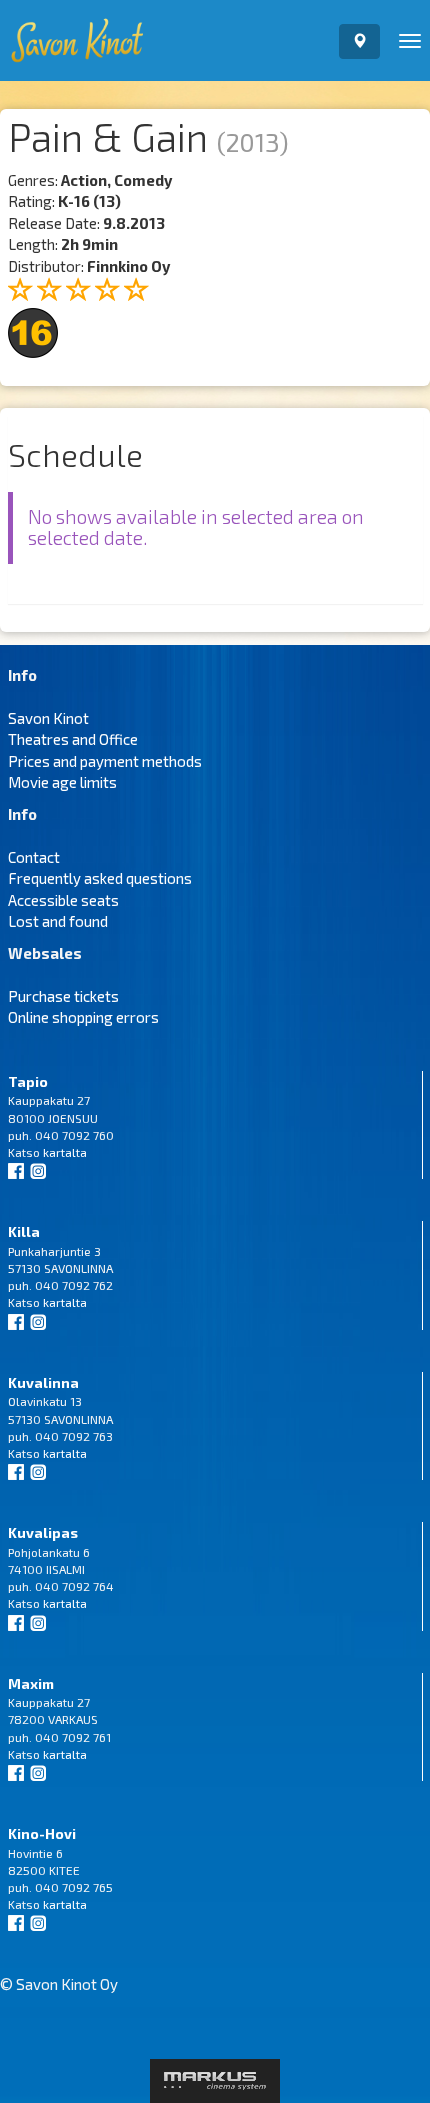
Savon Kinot (48, 718)
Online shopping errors (83, 1017)
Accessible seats (63, 900)
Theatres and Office (73, 739)
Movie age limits (62, 782)
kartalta (65, 1152)
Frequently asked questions (100, 878)
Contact (34, 857)
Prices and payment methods (105, 761)
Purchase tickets (63, 996)
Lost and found (58, 921)
